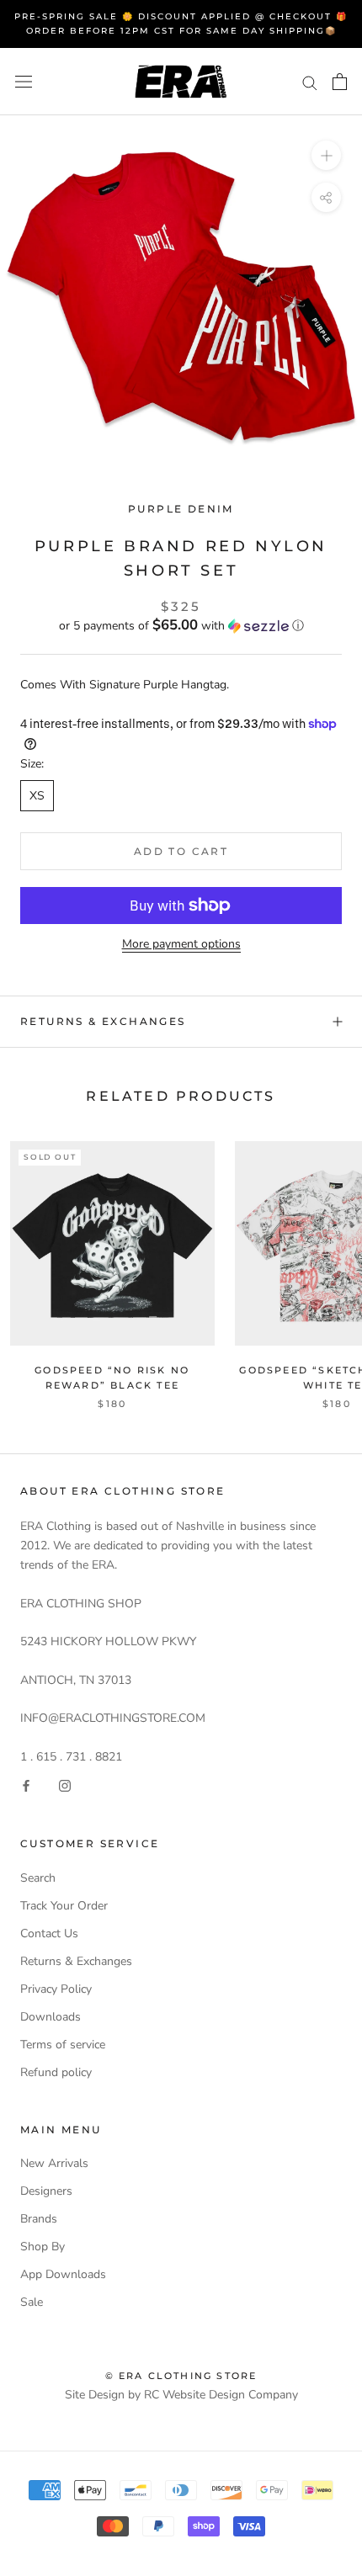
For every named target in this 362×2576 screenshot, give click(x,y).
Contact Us (49, 1933)
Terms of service (63, 2045)
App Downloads (63, 2274)
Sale (32, 2302)
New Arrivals (54, 2163)
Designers (46, 2191)
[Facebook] (26, 1785)
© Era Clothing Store (181, 2376)
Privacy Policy (56, 1989)
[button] (181, 626)
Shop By (43, 2247)
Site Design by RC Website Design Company (181, 2395)
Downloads (51, 2017)
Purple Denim (181, 509)
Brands (39, 2219)
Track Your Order (64, 1906)
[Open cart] (340, 82)
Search (38, 1878)
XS (37, 796)
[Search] (310, 82)
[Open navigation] (24, 82)
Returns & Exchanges (103, 1021)
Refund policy (56, 2072)
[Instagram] (65, 1785)
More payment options (181, 944)
